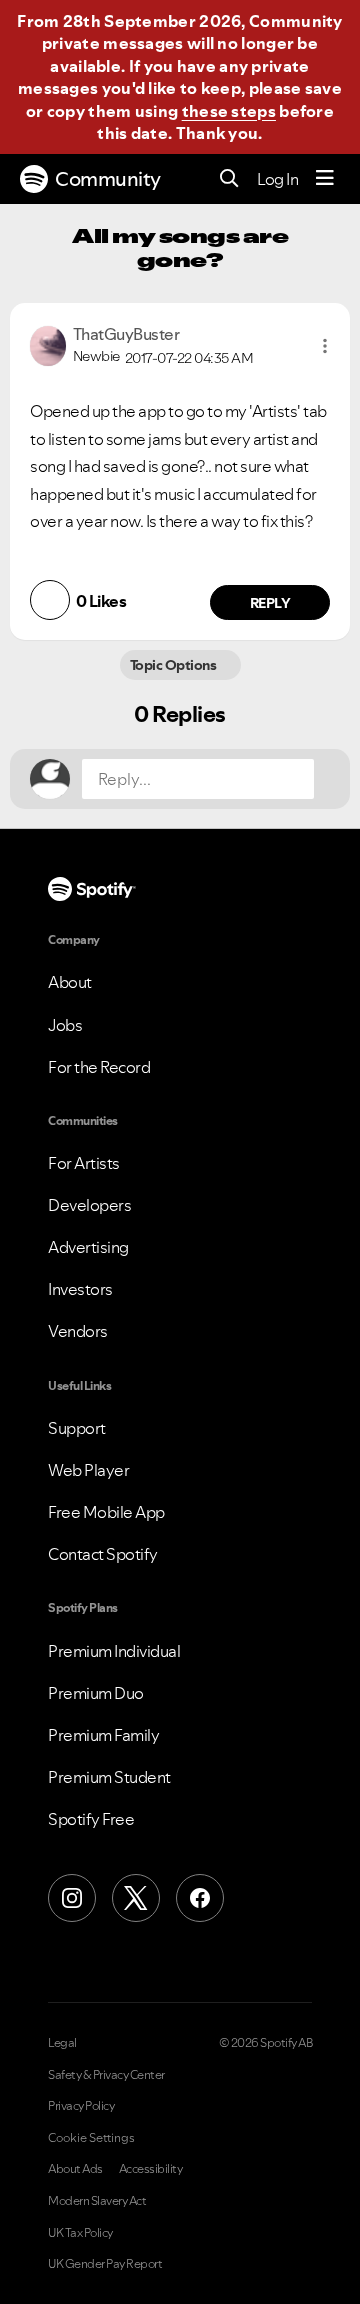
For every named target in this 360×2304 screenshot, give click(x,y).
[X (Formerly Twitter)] (136, 1898)
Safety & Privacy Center (106, 2075)
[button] (325, 346)
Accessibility (151, 2169)
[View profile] (48, 344)
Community (108, 179)
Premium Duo (96, 1693)
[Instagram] (72, 1898)
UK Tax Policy (80, 2233)
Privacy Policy (81, 2106)
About (70, 982)
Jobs (65, 1025)
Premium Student (109, 1777)
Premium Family (103, 1735)
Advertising (88, 1247)
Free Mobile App (106, 1512)
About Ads (75, 2169)
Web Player (88, 1470)
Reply (270, 603)
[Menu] (325, 179)
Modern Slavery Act (97, 2201)
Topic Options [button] (174, 665)
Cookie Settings (91, 2138)
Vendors (78, 1331)
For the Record (99, 1067)
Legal (62, 2043)
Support (77, 1428)
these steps (229, 111)
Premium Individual (114, 1651)
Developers (89, 1205)
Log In (277, 179)
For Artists (84, 1163)
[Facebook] (200, 1898)
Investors (80, 1289)
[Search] (229, 179)
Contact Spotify (103, 1554)
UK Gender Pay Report (105, 2264)
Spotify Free (91, 1819)
